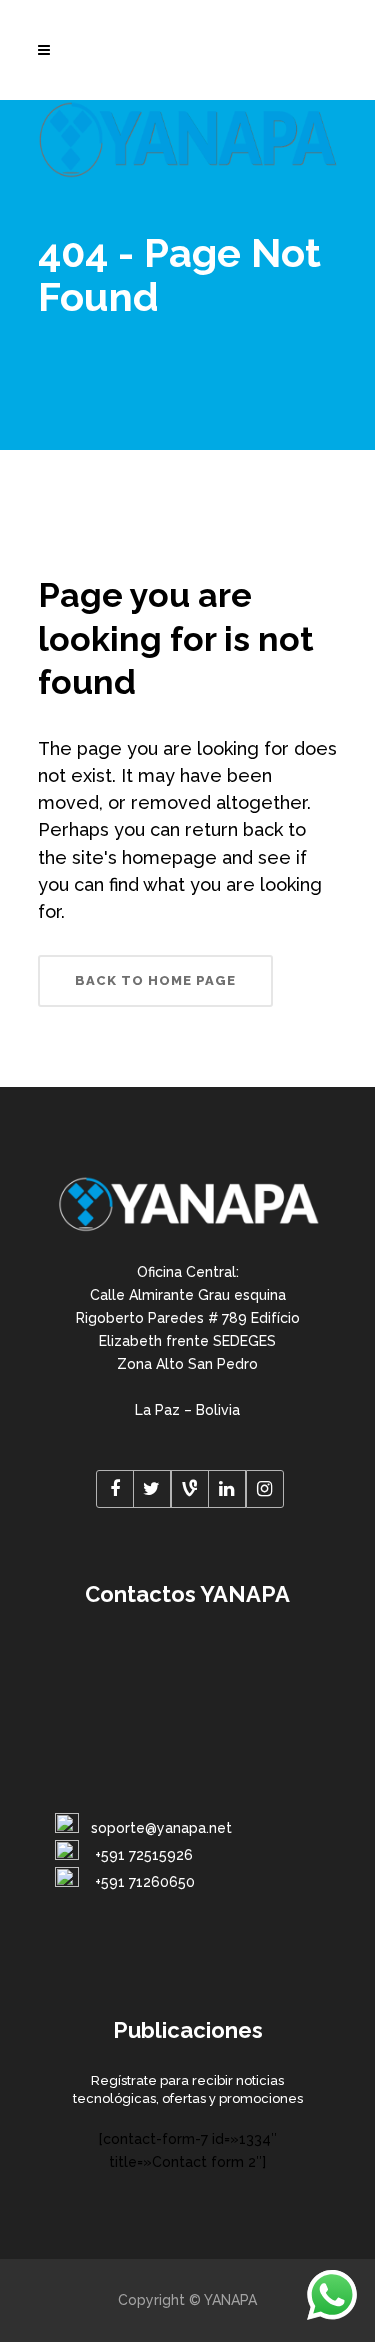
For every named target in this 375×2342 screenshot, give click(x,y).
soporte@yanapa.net (161, 1828)
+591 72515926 (142, 1855)
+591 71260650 (143, 1882)
